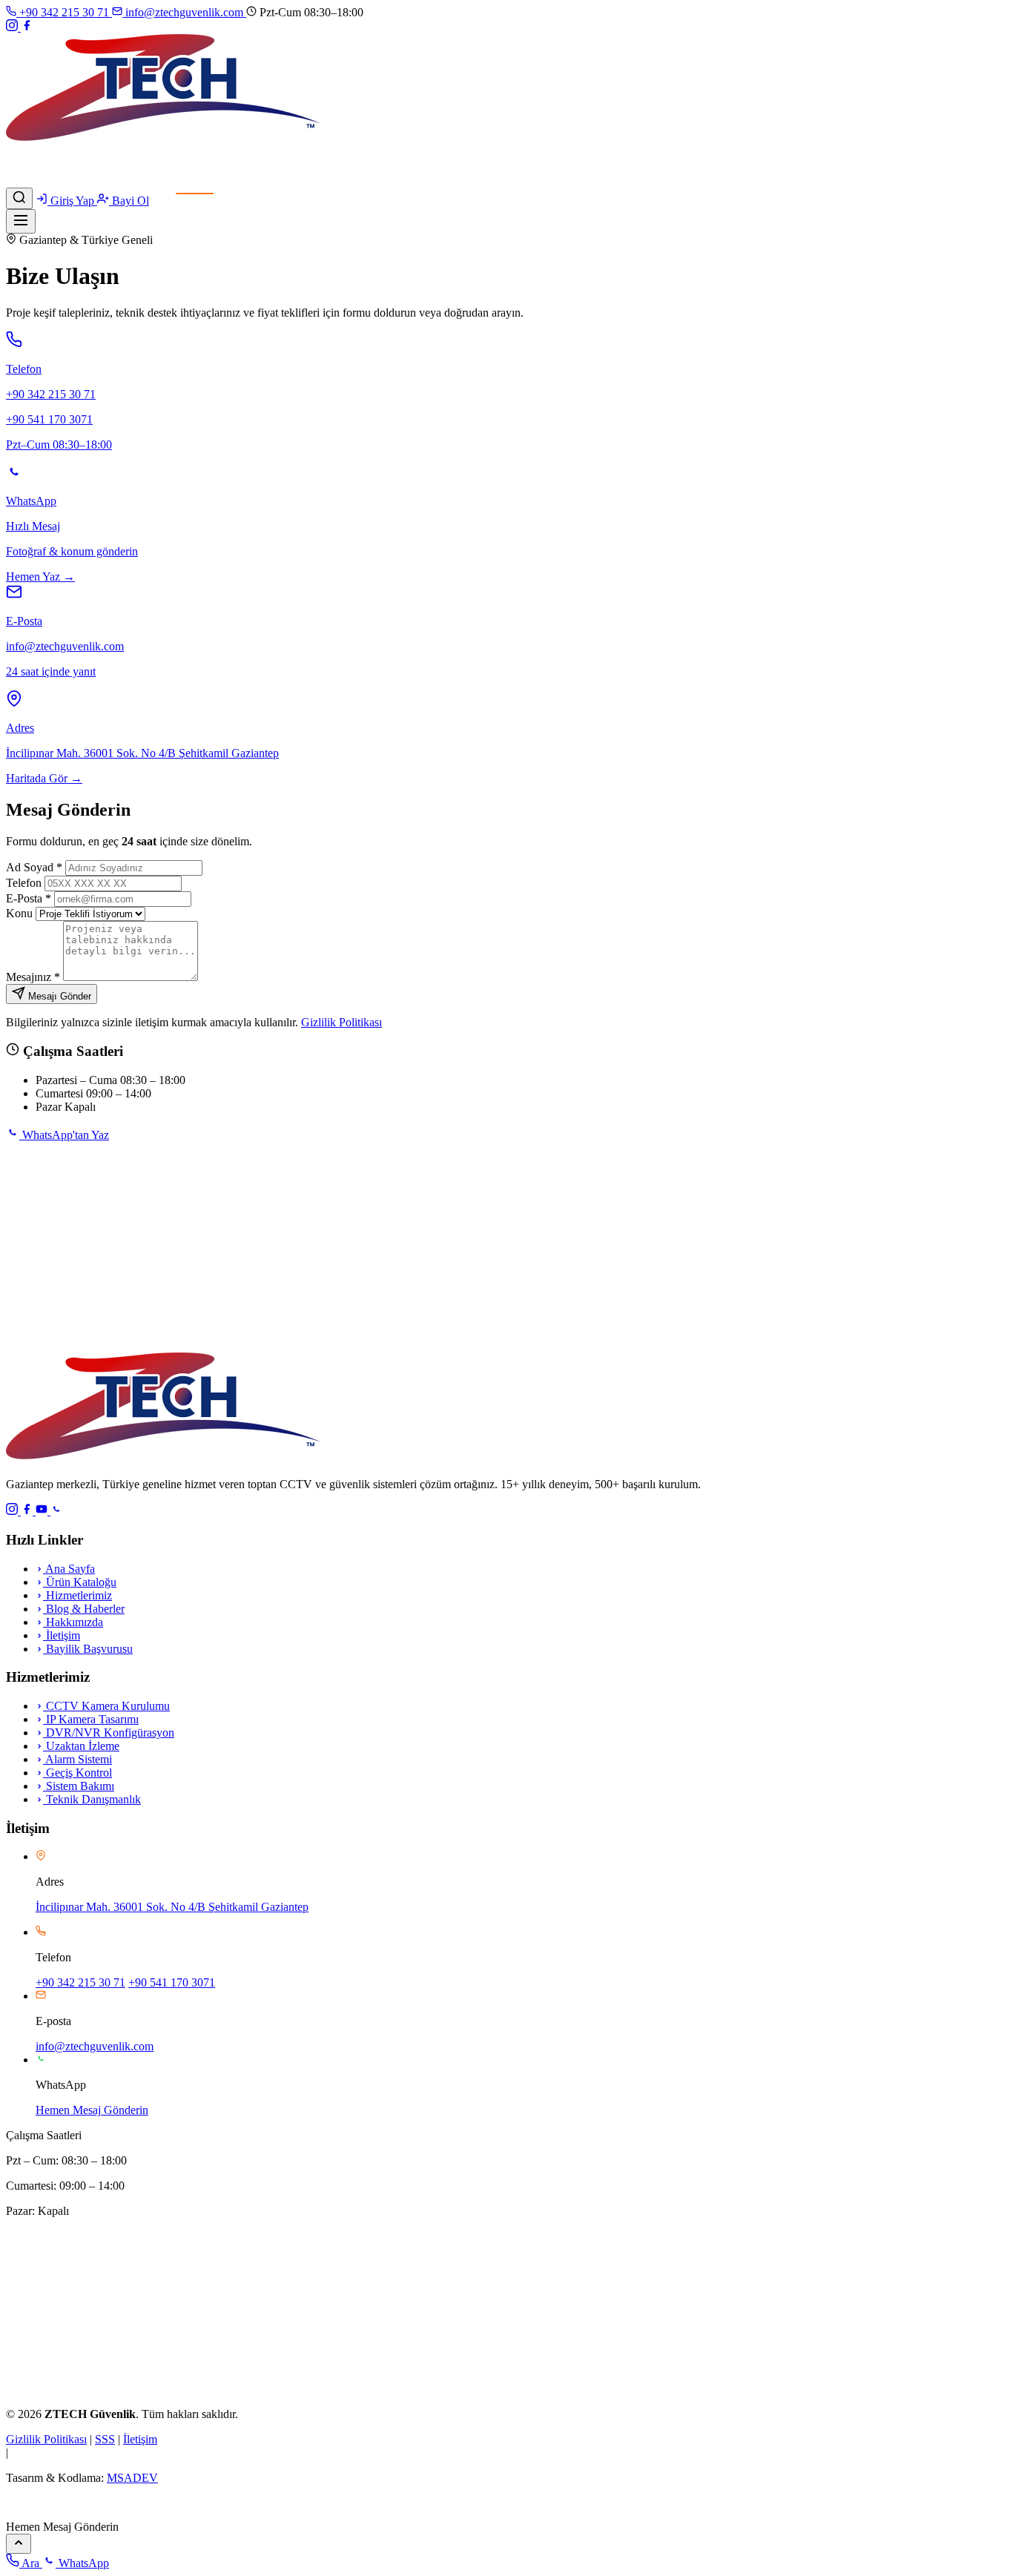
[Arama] (19, 198)
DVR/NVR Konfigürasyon (109, 1733)
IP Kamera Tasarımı (91, 1719)
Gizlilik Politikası (341, 1022)
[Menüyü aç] (21, 221)
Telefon (24, 883)
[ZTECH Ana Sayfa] (164, 1459)
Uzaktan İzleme (81, 1746)
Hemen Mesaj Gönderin (92, 2110)
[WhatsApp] (56, 1511)
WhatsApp (82, 2563)
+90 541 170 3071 (172, 1982)
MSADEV (132, 2478)
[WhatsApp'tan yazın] (16, 2513)
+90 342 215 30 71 (64, 12)
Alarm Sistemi (77, 1759)
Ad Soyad (34, 867)
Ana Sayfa (31, 155)
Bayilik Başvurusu (88, 1649)
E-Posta (29, 898)
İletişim (195, 181)
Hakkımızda (73, 1622)
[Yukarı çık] (19, 2544)
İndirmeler (110, 181)
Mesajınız (33, 977)
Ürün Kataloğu (80, 1582)
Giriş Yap (72, 201)
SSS (105, 2439)
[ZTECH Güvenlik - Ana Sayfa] (164, 141)
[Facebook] (27, 27)
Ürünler (27, 168)
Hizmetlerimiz (77, 1595)
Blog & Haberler (84, 1609)
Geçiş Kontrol (77, 1773)
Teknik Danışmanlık (92, 1799)
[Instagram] (13, 27)
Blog (69, 181)
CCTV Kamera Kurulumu (106, 1706)
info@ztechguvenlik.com (184, 12)
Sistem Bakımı (79, 1786)
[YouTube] (43, 1511)
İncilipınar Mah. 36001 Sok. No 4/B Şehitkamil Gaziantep (172, 1907)
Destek (156, 181)
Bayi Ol (129, 201)
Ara (31, 2563)
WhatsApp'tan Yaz (64, 1135)
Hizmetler (30, 181)
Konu (19, 913)
